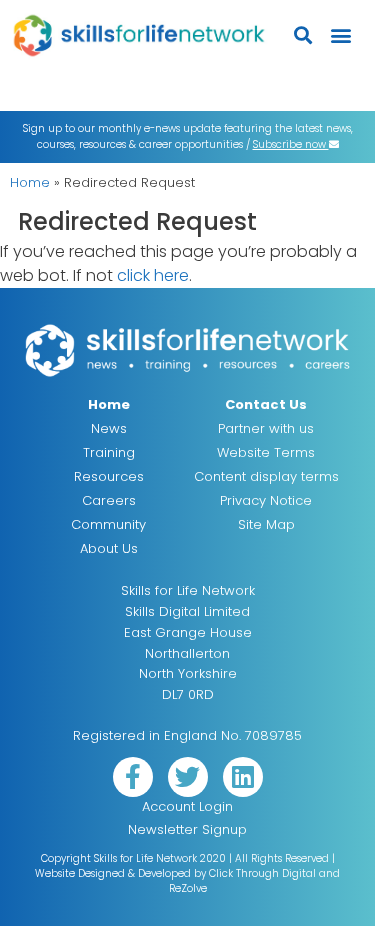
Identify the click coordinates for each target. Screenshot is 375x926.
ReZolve (188, 888)
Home (30, 182)
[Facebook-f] (133, 777)
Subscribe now (291, 144)
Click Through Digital (262, 873)
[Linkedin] (243, 777)
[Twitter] (188, 777)
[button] (303, 35)
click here (153, 275)
